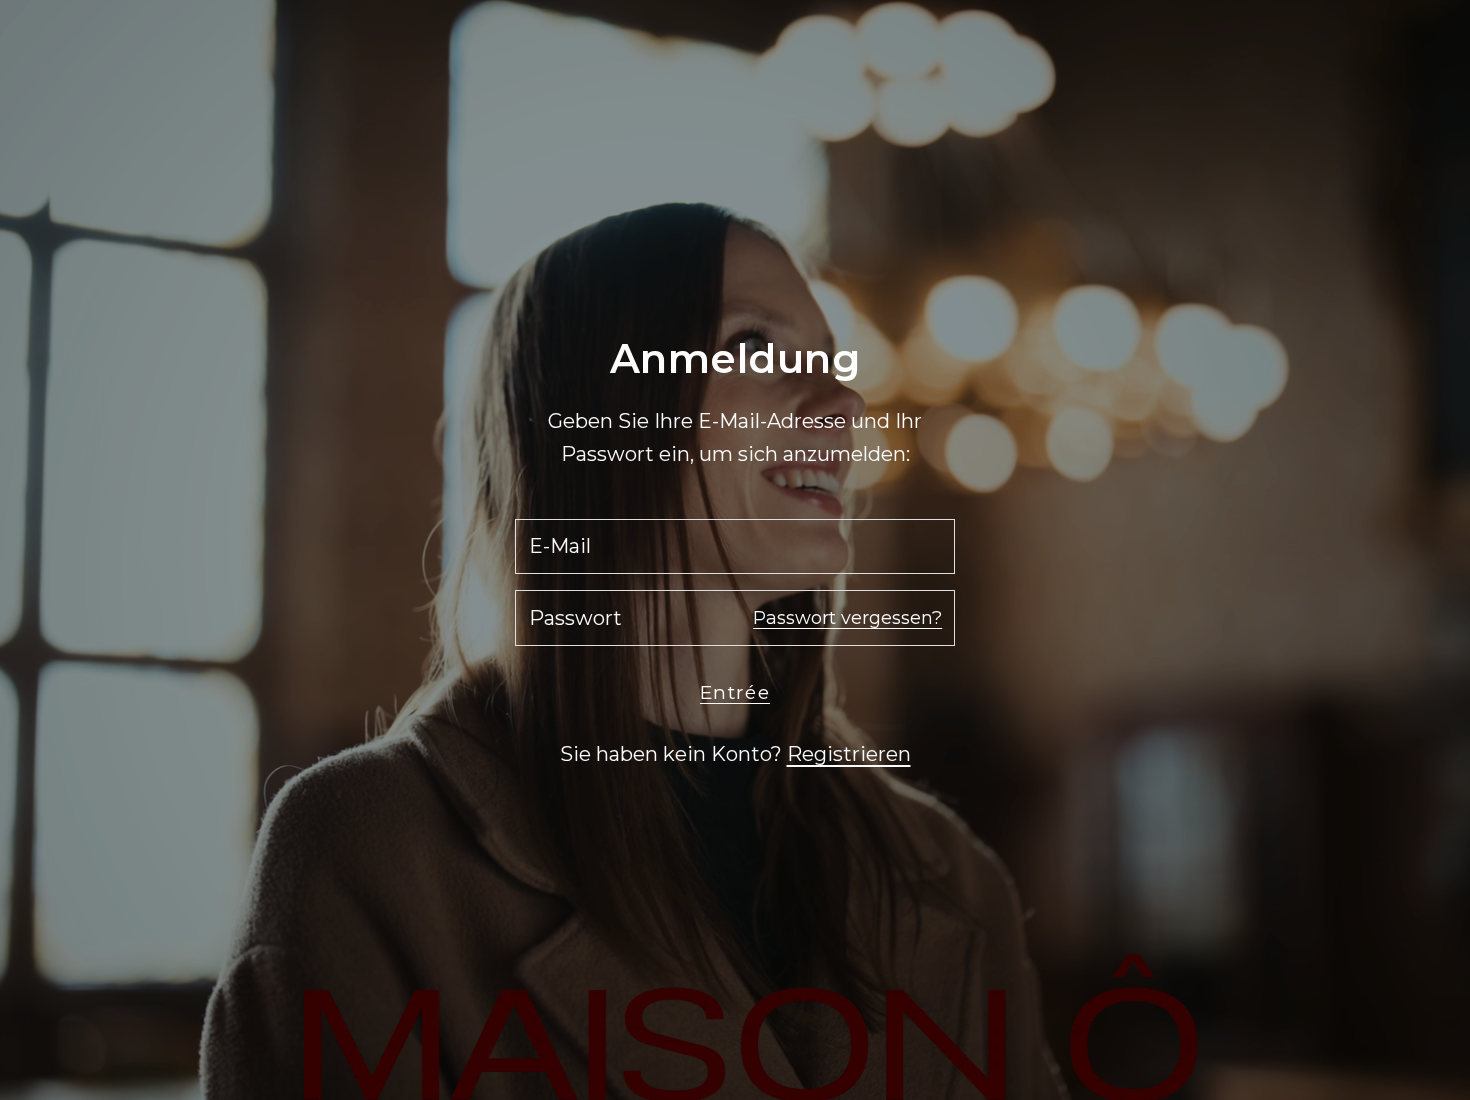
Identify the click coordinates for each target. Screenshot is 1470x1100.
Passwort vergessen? (847, 618)
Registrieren (849, 754)
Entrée (735, 692)
